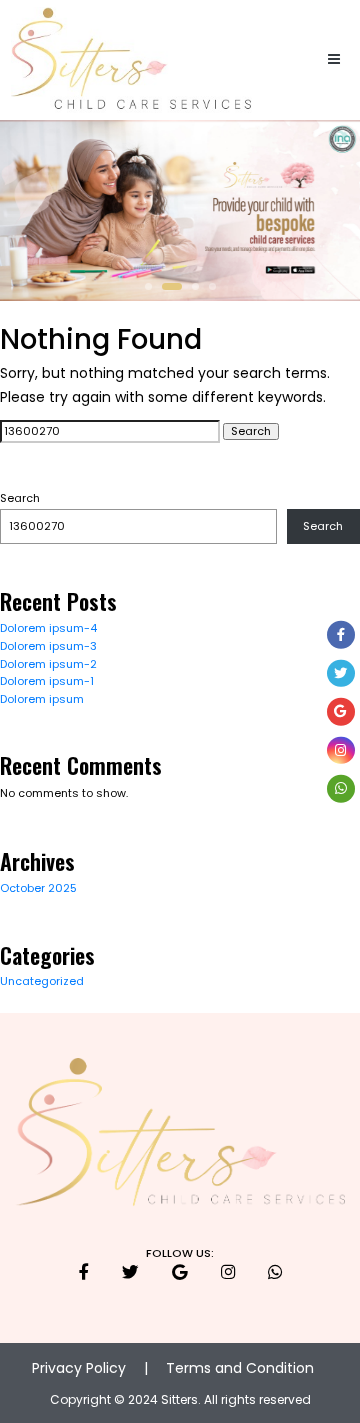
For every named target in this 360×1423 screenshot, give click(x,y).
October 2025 (38, 888)
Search (20, 498)
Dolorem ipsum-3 (48, 646)
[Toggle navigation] (334, 60)
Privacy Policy (79, 1368)
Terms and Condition (240, 1368)
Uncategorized (42, 981)
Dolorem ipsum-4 (48, 628)
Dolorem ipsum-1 (47, 681)
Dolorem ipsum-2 (48, 664)
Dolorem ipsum (42, 699)
